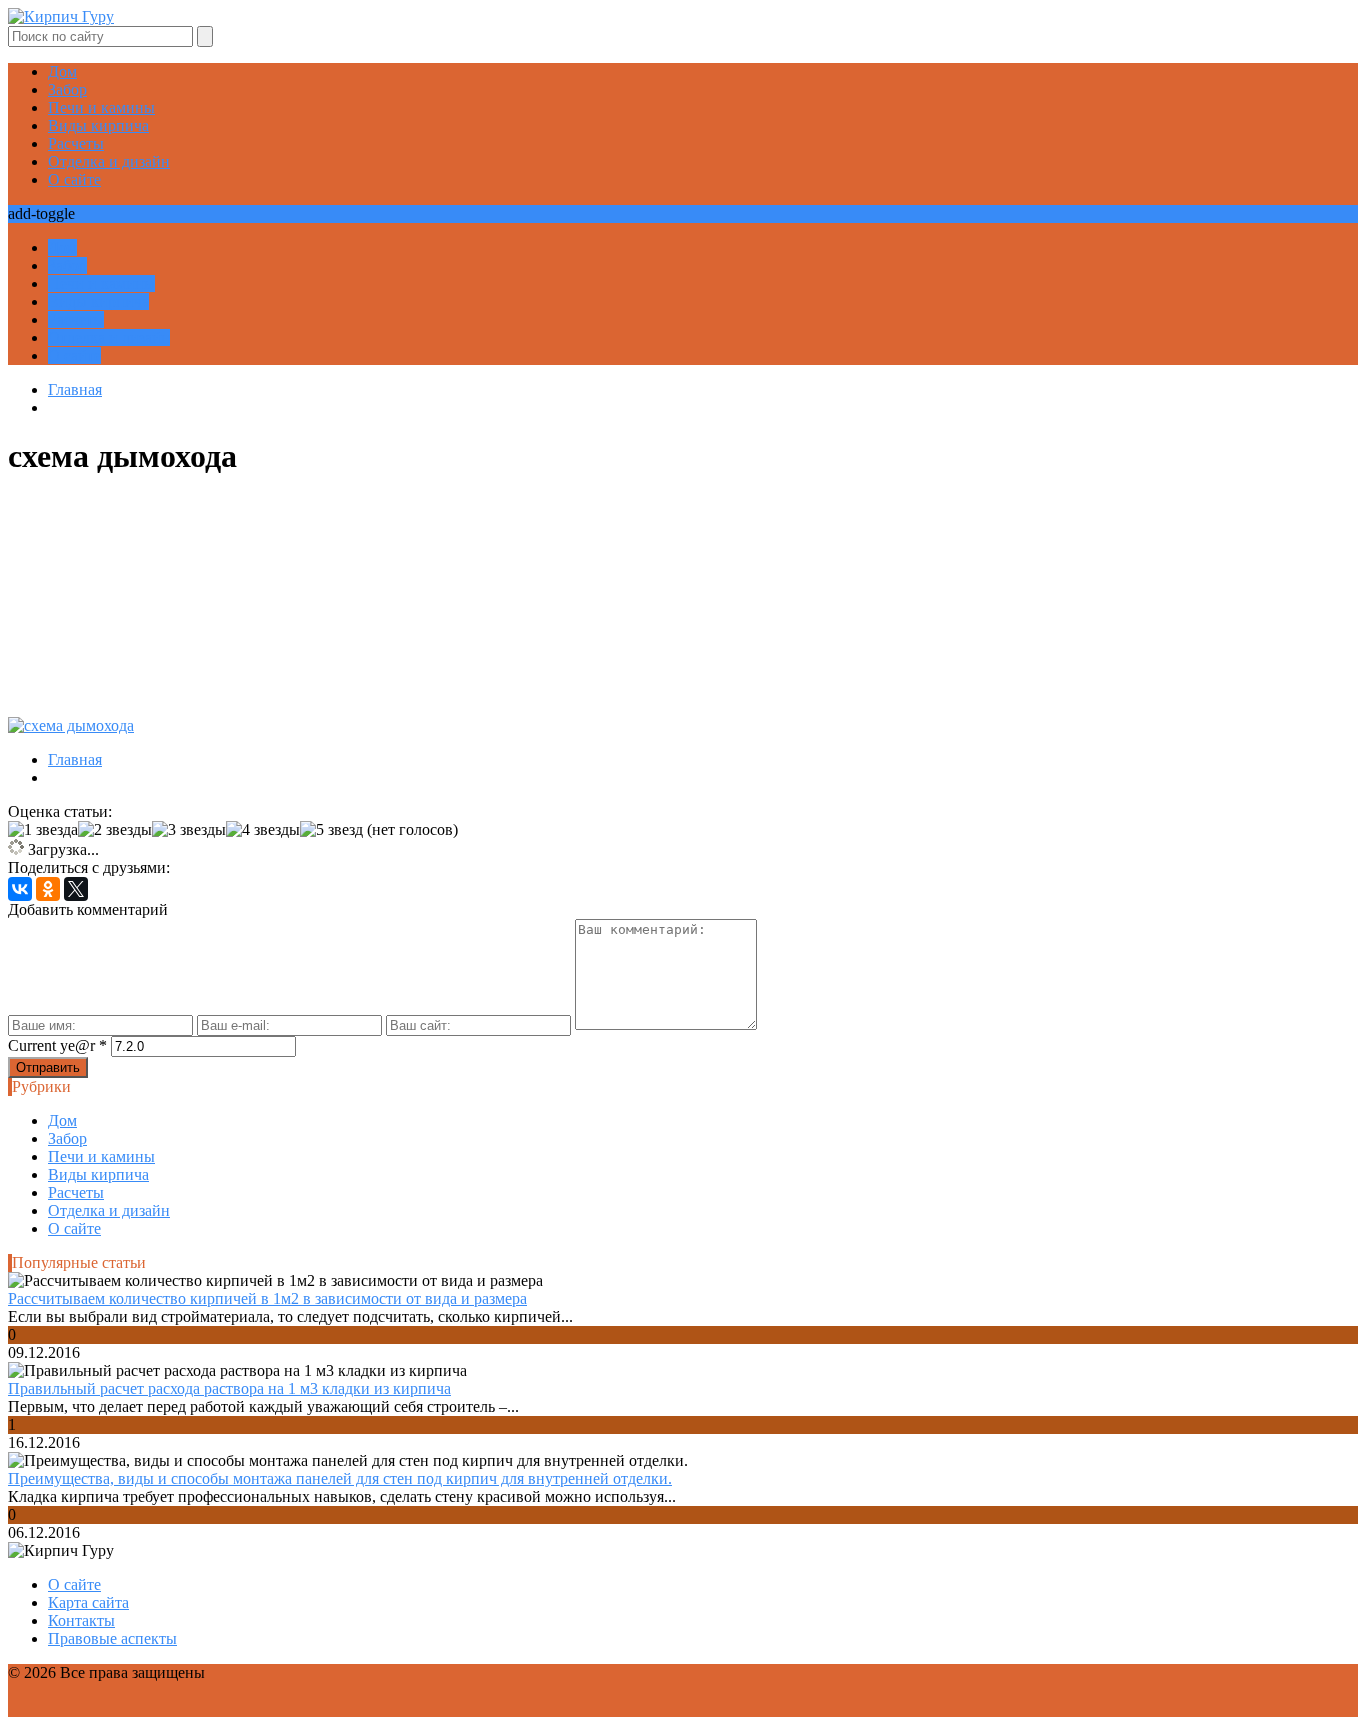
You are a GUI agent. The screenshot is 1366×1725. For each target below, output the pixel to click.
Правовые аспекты (112, 1638)
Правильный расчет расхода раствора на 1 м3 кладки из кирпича (229, 1388)
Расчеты (76, 143)
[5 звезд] (331, 830)
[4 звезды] (263, 830)
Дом (62, 71)
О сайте (74, 179)
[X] (76, 889)
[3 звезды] (189, 830)
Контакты (81, 1620)
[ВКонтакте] (20, 889)
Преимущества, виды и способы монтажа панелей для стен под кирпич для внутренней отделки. (340, 1478)
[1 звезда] (43, 830)
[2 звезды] (115, 830)
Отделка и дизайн (109, 161)
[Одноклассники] (48, 889)
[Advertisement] (298, 597)
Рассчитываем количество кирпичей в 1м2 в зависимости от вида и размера (267, 1298)
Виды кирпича (98, 125)
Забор (67, 89)
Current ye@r (57, 1045)
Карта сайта (88, 1602)
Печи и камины (101, 107)
